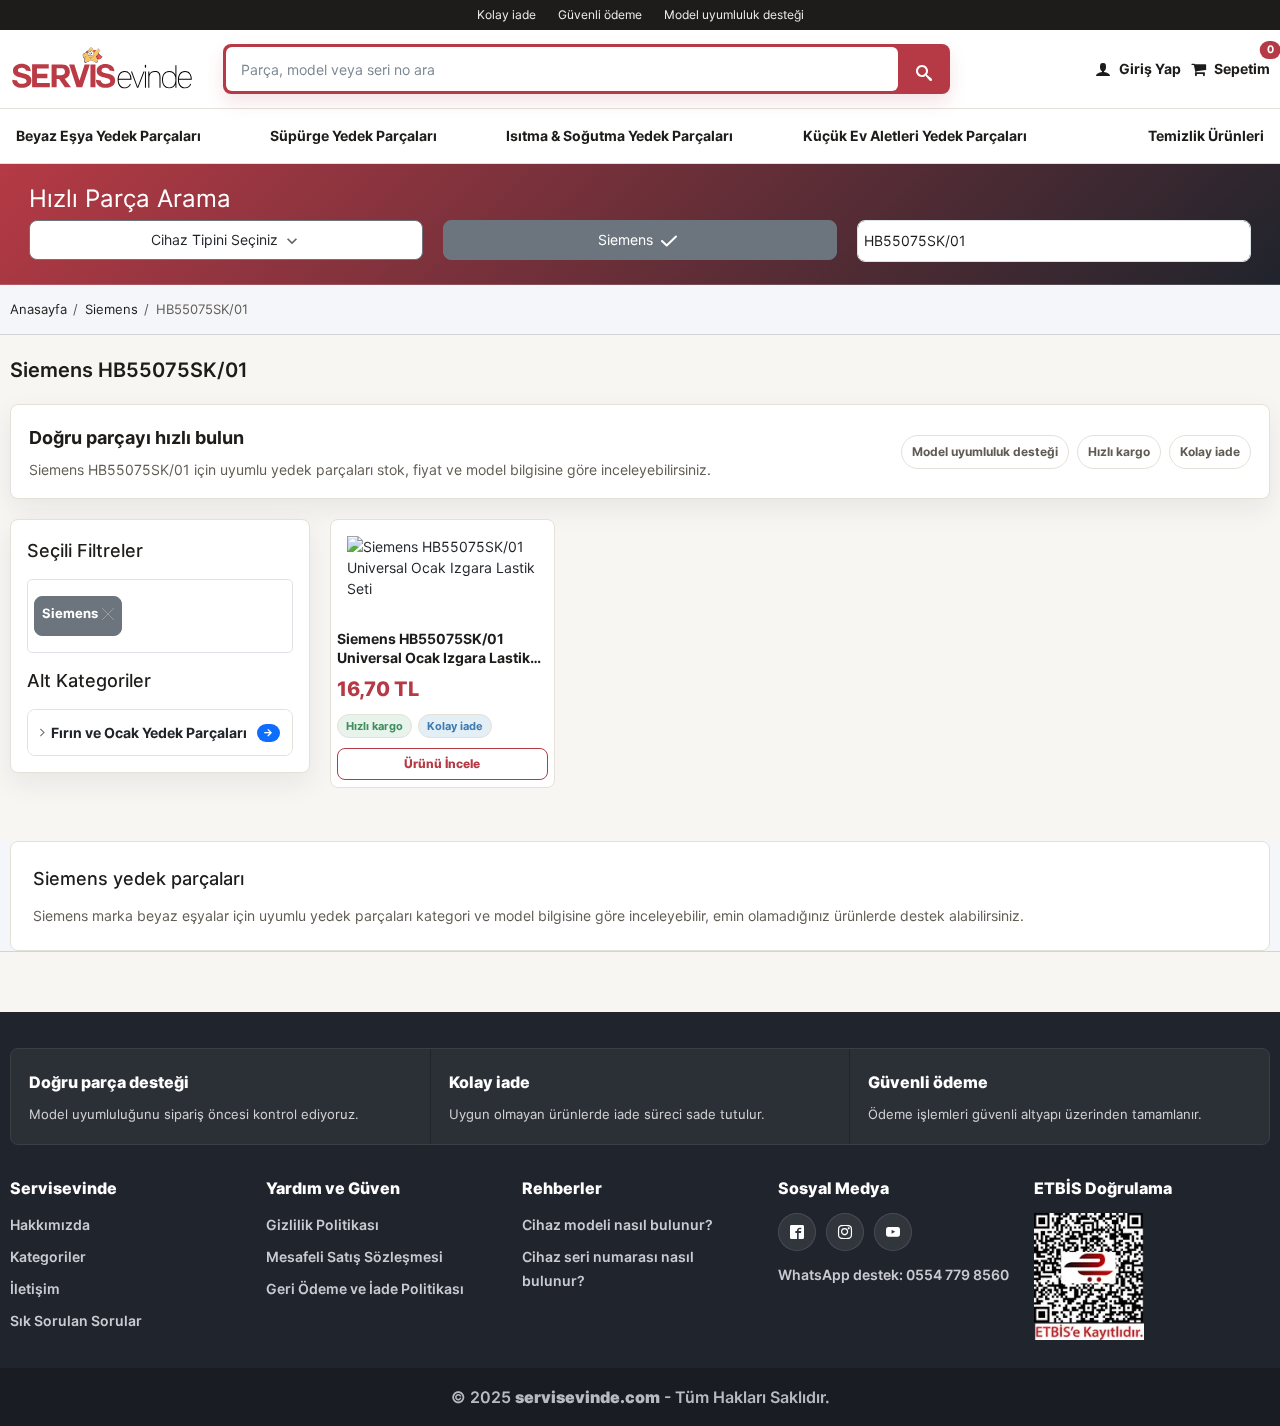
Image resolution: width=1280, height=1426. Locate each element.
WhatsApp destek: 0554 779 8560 (893, 1274)
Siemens (627, 239)
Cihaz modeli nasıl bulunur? (617, 1224)
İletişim (35, 1288)
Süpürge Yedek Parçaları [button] (353, 135)
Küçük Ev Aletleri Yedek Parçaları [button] (915, 135)
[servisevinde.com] (102, 69)
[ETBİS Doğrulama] (1089, 1274)
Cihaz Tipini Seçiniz (216, 239)
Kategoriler (48, 1256)
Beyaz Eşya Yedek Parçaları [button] (108, 135)
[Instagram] (845, 1232)
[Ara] (924, 69)
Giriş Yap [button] (1150, 68)
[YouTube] (893, 1232)
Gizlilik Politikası (322, 1224)
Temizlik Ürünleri (1206, 135)
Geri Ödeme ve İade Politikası (365, 1288)
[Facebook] (797, 1232)
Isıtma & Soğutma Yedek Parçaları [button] (619, 135)
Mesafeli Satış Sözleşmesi (354, 1256)
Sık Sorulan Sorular (76, 1320)
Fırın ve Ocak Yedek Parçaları (149, 732)
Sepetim (1242, 63)
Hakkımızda (50, 1224)
